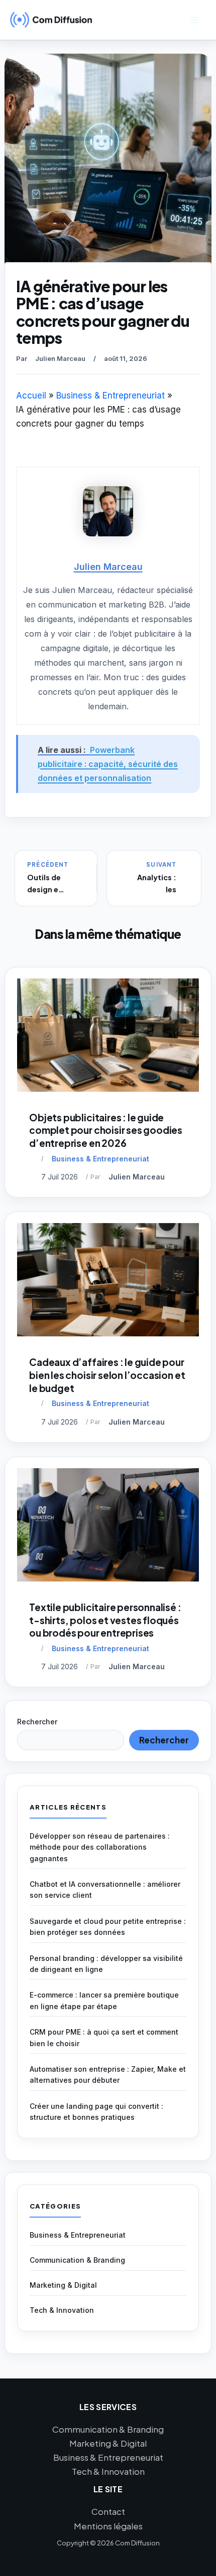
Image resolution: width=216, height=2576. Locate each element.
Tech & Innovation (62, 2310)
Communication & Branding (77, 2260)
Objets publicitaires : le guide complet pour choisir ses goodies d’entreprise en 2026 (106, 1130)
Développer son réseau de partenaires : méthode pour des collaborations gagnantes (100, 1847)
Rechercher (37, 1722)
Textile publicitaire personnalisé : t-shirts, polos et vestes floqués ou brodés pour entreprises (105, 1620)
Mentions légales (108, 2526)
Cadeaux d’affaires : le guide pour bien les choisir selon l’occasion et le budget (107, 1375)
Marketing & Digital (63, 2285)
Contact (108, 2511)
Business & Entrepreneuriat (100, 1159)
